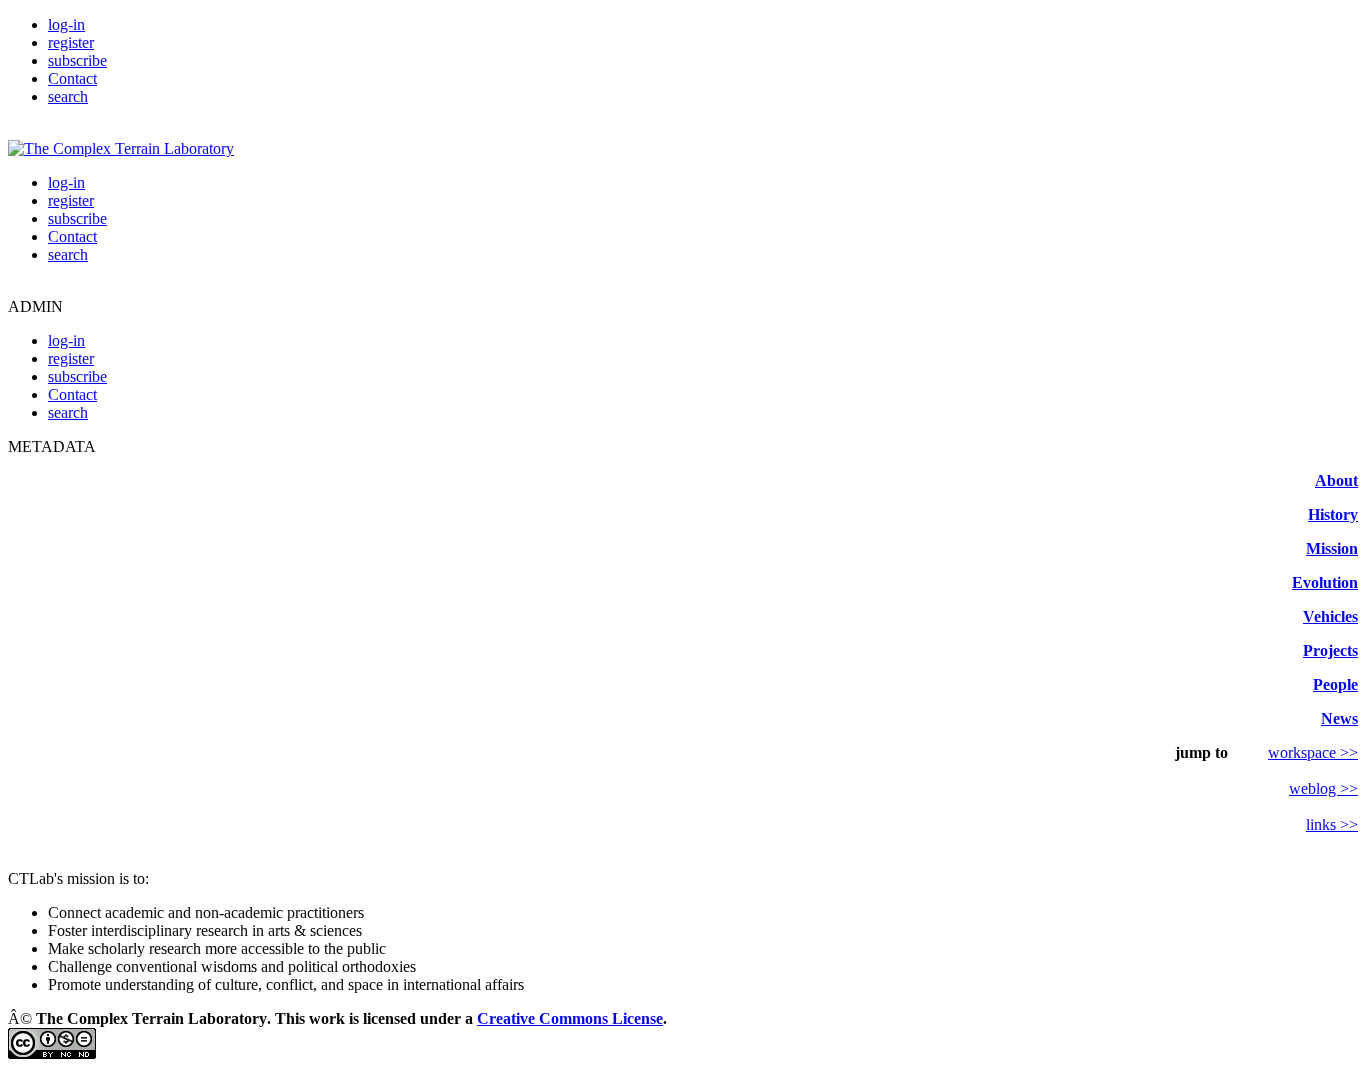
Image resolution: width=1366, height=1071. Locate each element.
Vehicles (1330, 616)
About (1336, 480)
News (1339, 718)
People (1335, 684)
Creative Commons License (570, 1018)
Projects (1330, 650)
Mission (1332, 548)
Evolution (1325, 582)
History (1333, 514)
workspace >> (1313, 752)
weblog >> (1323, 788)
